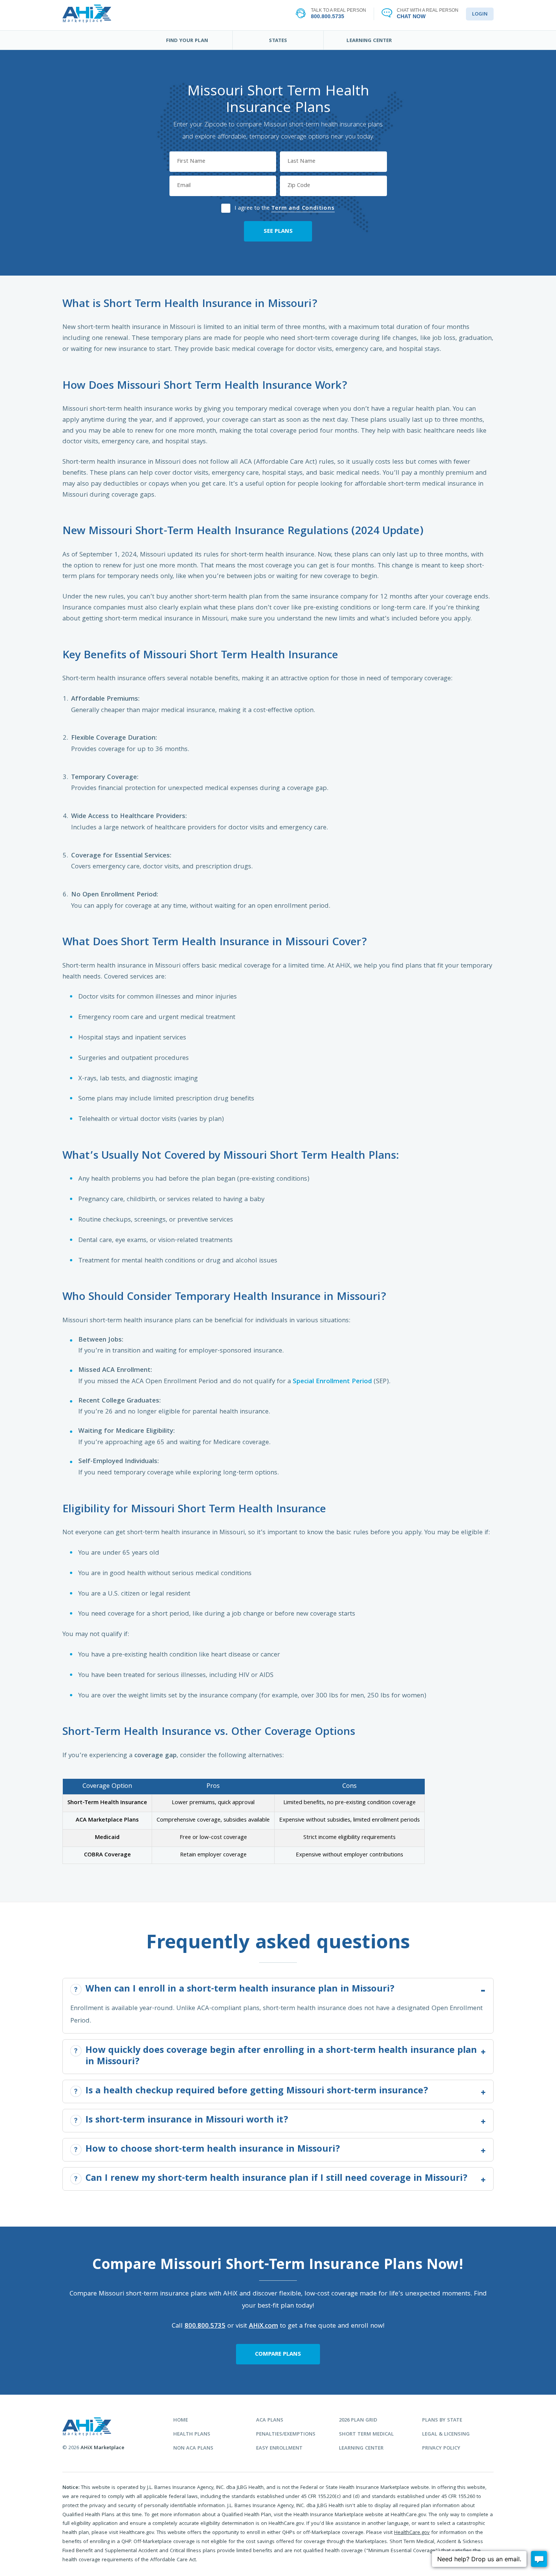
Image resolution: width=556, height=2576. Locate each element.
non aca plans (193, 2449)
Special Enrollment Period (332, 1382)
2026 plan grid (358, 2421)
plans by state (442, 2421)
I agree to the (284, 208)
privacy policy (441, 2449)
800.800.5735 (205, 2326)
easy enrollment (279, 2449)
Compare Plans (278, 2355)
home (181, 2421)
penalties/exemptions (286, 2435)
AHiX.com (263, 2326)
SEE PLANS (278, 232)
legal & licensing (446, 2435)
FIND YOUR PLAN (187, 41)
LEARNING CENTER (369, 41)
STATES (278, 41)
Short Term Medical (366, 2435)
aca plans (270, 2421)
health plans (192, 2435)
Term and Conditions (303, 209)
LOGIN (480, 14)
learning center (361, 2449)
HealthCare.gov (412, 2533)
